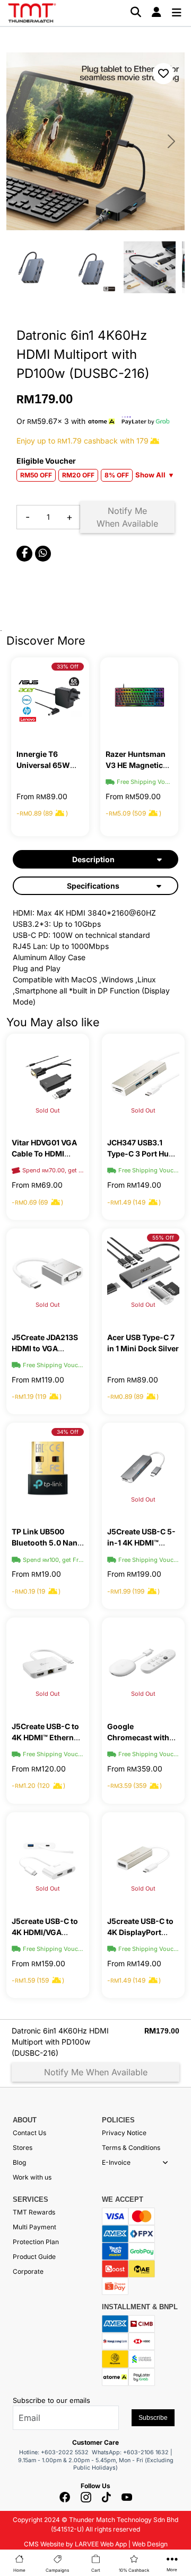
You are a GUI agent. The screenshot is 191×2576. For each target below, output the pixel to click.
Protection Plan (36, 2242)
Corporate (28, 2271)
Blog (19, 2162)
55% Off (163, 1237)
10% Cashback (134, 2570)
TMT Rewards (34, 2212)
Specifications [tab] (93, 886)
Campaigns (57, 2570)
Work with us (32, 2177)
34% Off (68, 1432)
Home (19, 2570)
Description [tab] (93, 859)
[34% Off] (48, 1467)
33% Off (68, 666)
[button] (165, 2163)
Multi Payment (34, 2227)
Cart (96, 2570)
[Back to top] (21, 2447)
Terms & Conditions (131, 2148)
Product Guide (34, 2257)
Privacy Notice (124, 2133)
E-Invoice (116, 2162)
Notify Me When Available (127, 517)
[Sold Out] (48, 1078)
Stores (23, 2148)
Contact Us (29, 2133)
